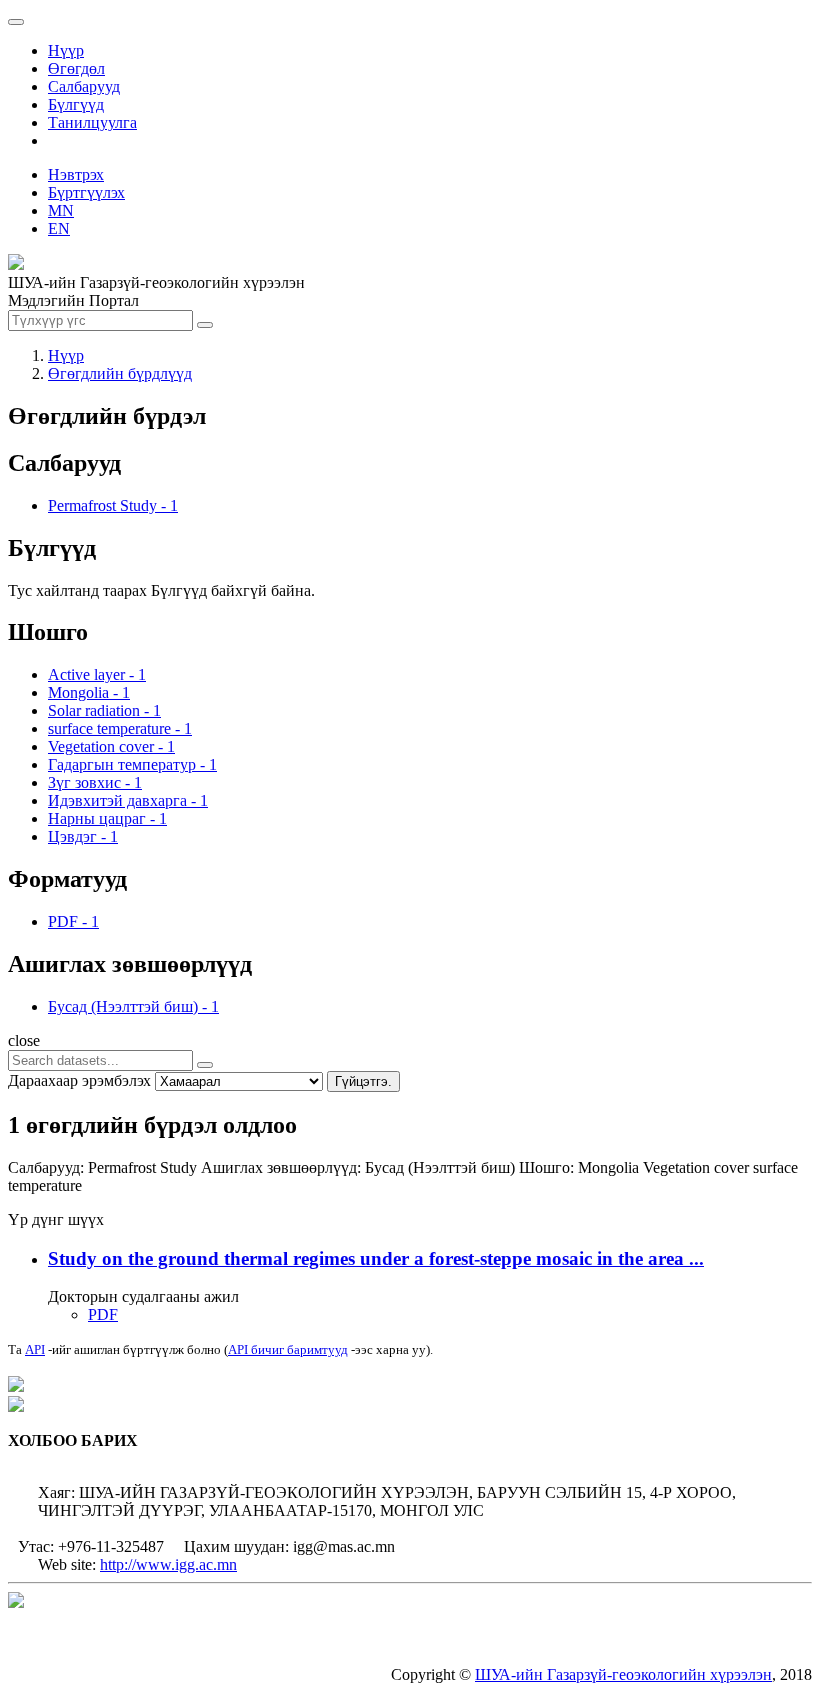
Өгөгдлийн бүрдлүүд (120, 373)
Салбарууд (84, 86)
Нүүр (66, 50)
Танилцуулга (92, 122)
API (35, 1349)
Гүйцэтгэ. (363, 1081)
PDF (103, 1314)
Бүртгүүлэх (86, 192)
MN (61, 210)
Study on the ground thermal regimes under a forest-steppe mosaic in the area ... (376, 1258)
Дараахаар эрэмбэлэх (79, 1080)
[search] (205, 1065)
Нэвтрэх (76, 174)
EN (59, 228)
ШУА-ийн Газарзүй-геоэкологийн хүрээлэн (623, 1674)
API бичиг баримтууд (288, 1349)
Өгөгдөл (76, 68)
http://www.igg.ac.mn (168, 1564)
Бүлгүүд (76, 104)
